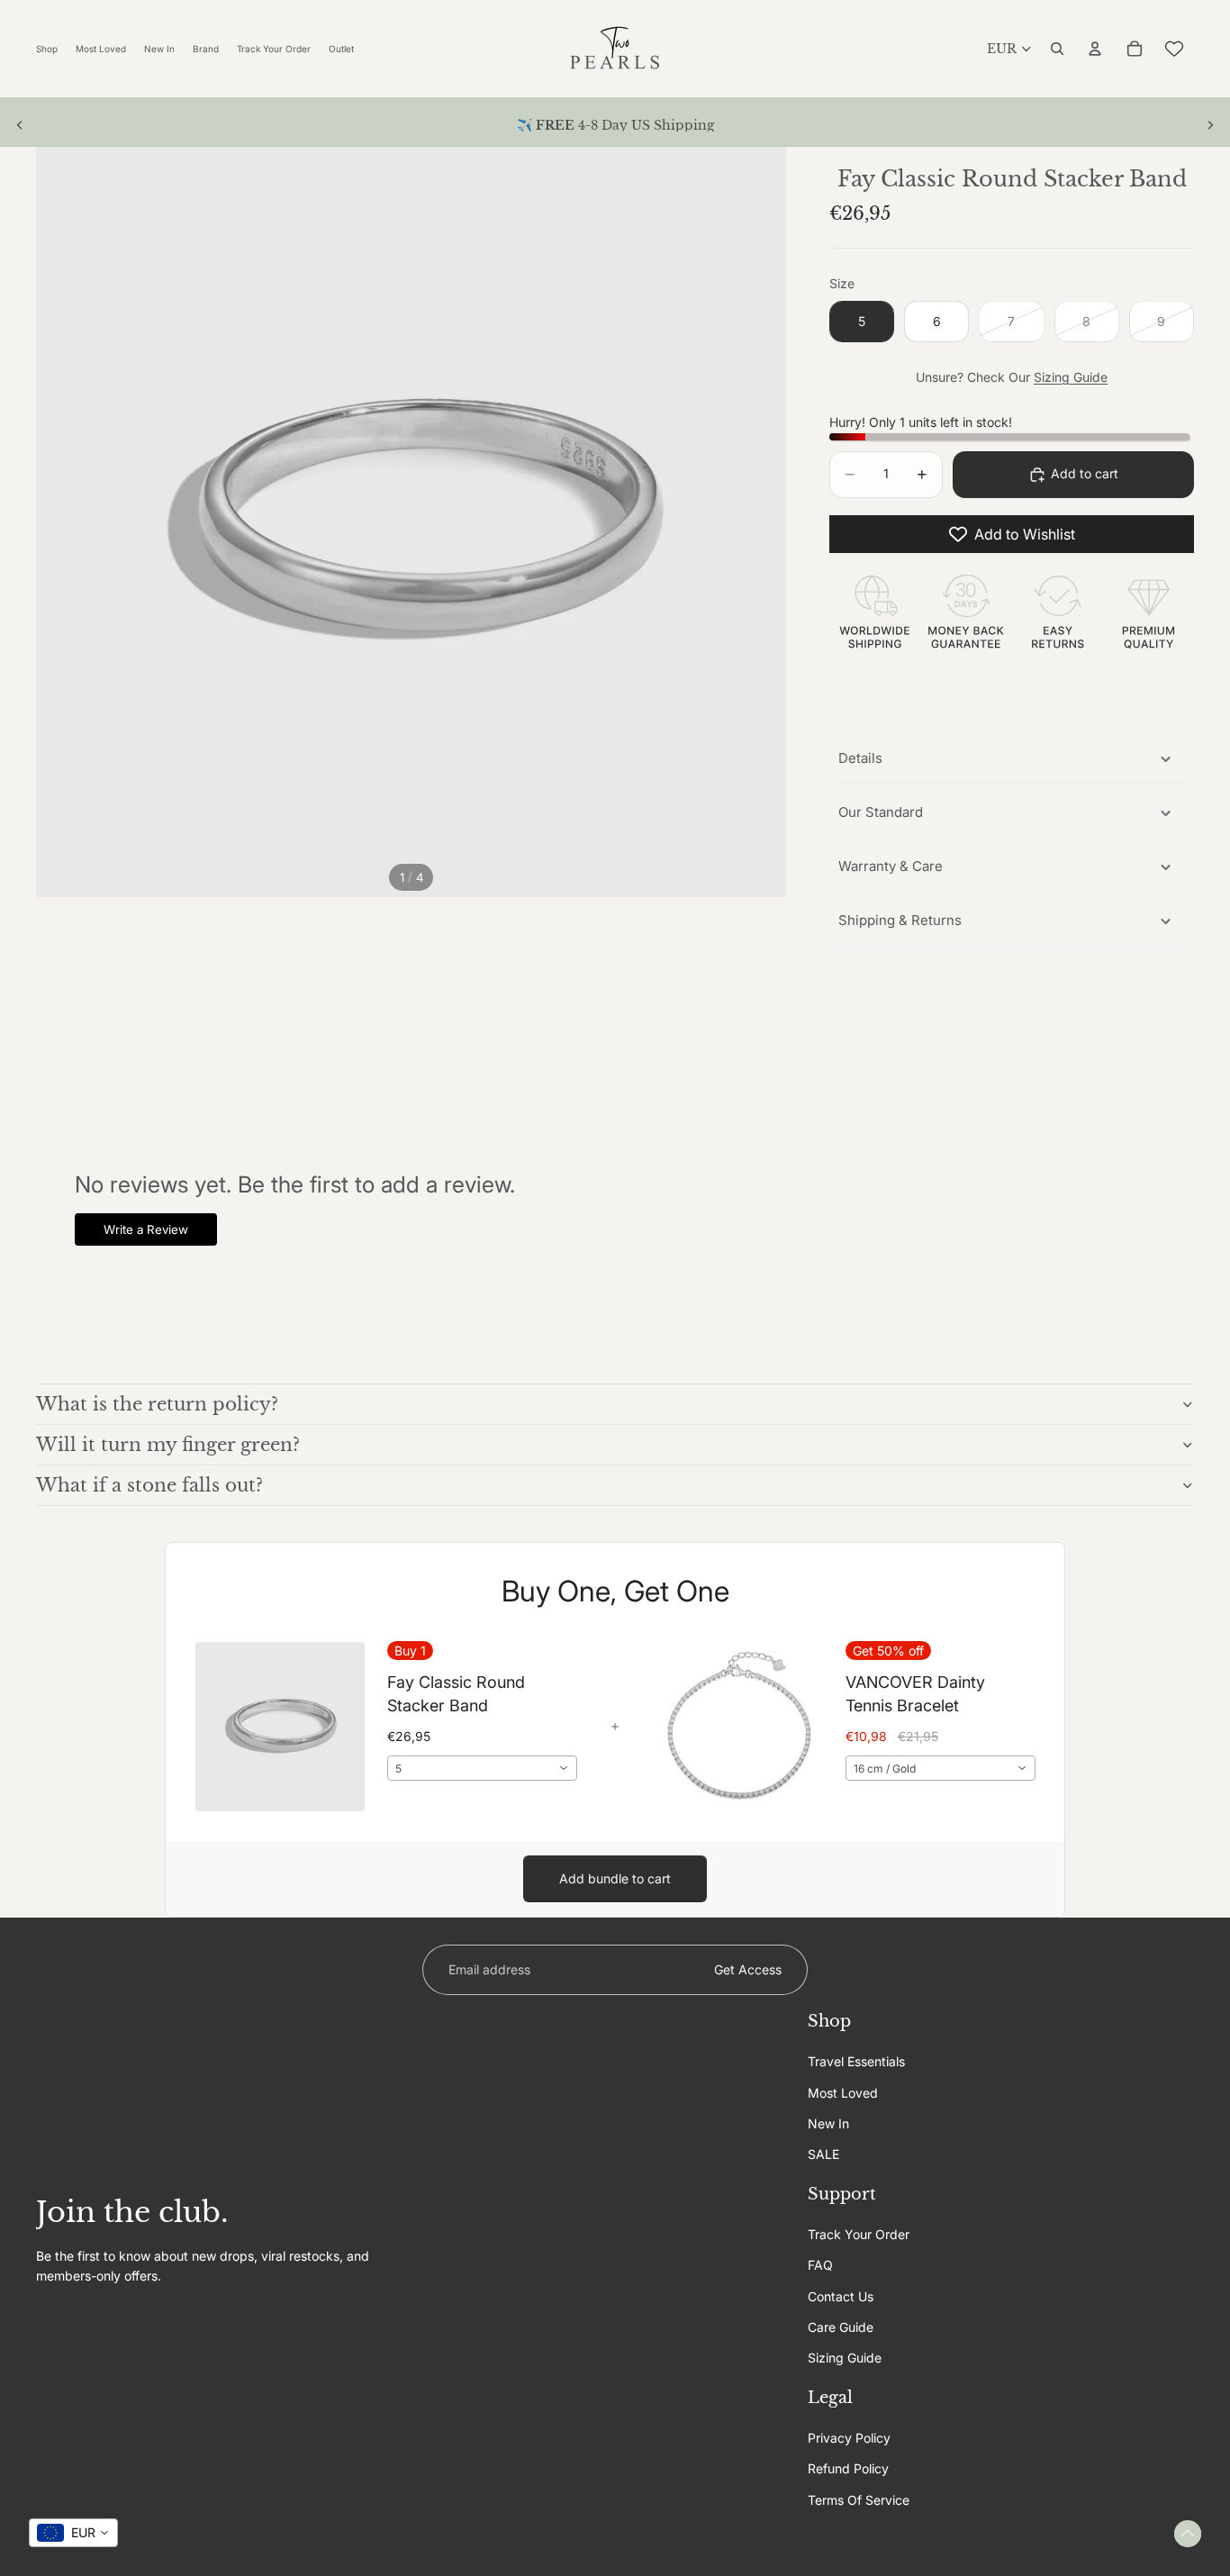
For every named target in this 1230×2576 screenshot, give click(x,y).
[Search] (1057, 49)
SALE (823, 2154)
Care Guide (841, 2327)
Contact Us (841, 2295)
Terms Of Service (859, 2500)
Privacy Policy (849, 2438)
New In (828, 2123)
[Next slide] (1210, 125)
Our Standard (881, 812)
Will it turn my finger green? (168, 1445)
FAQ (820, 2265)
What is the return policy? (157, 1404)
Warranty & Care (891, 866)
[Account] (1095, 49)
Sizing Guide (1071, 377)
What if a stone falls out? (149, 1485)
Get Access (748, 1969)
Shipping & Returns (900, 920)
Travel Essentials (856, 2061)
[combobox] (482, 1768)
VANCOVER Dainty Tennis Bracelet (915, 1693)
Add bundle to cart (615, 1878)
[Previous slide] (20, 125)
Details (860, 758)
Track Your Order (859, 2234)
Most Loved (843, 2092)
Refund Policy (848, 2468)
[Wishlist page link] (1174, 49)
